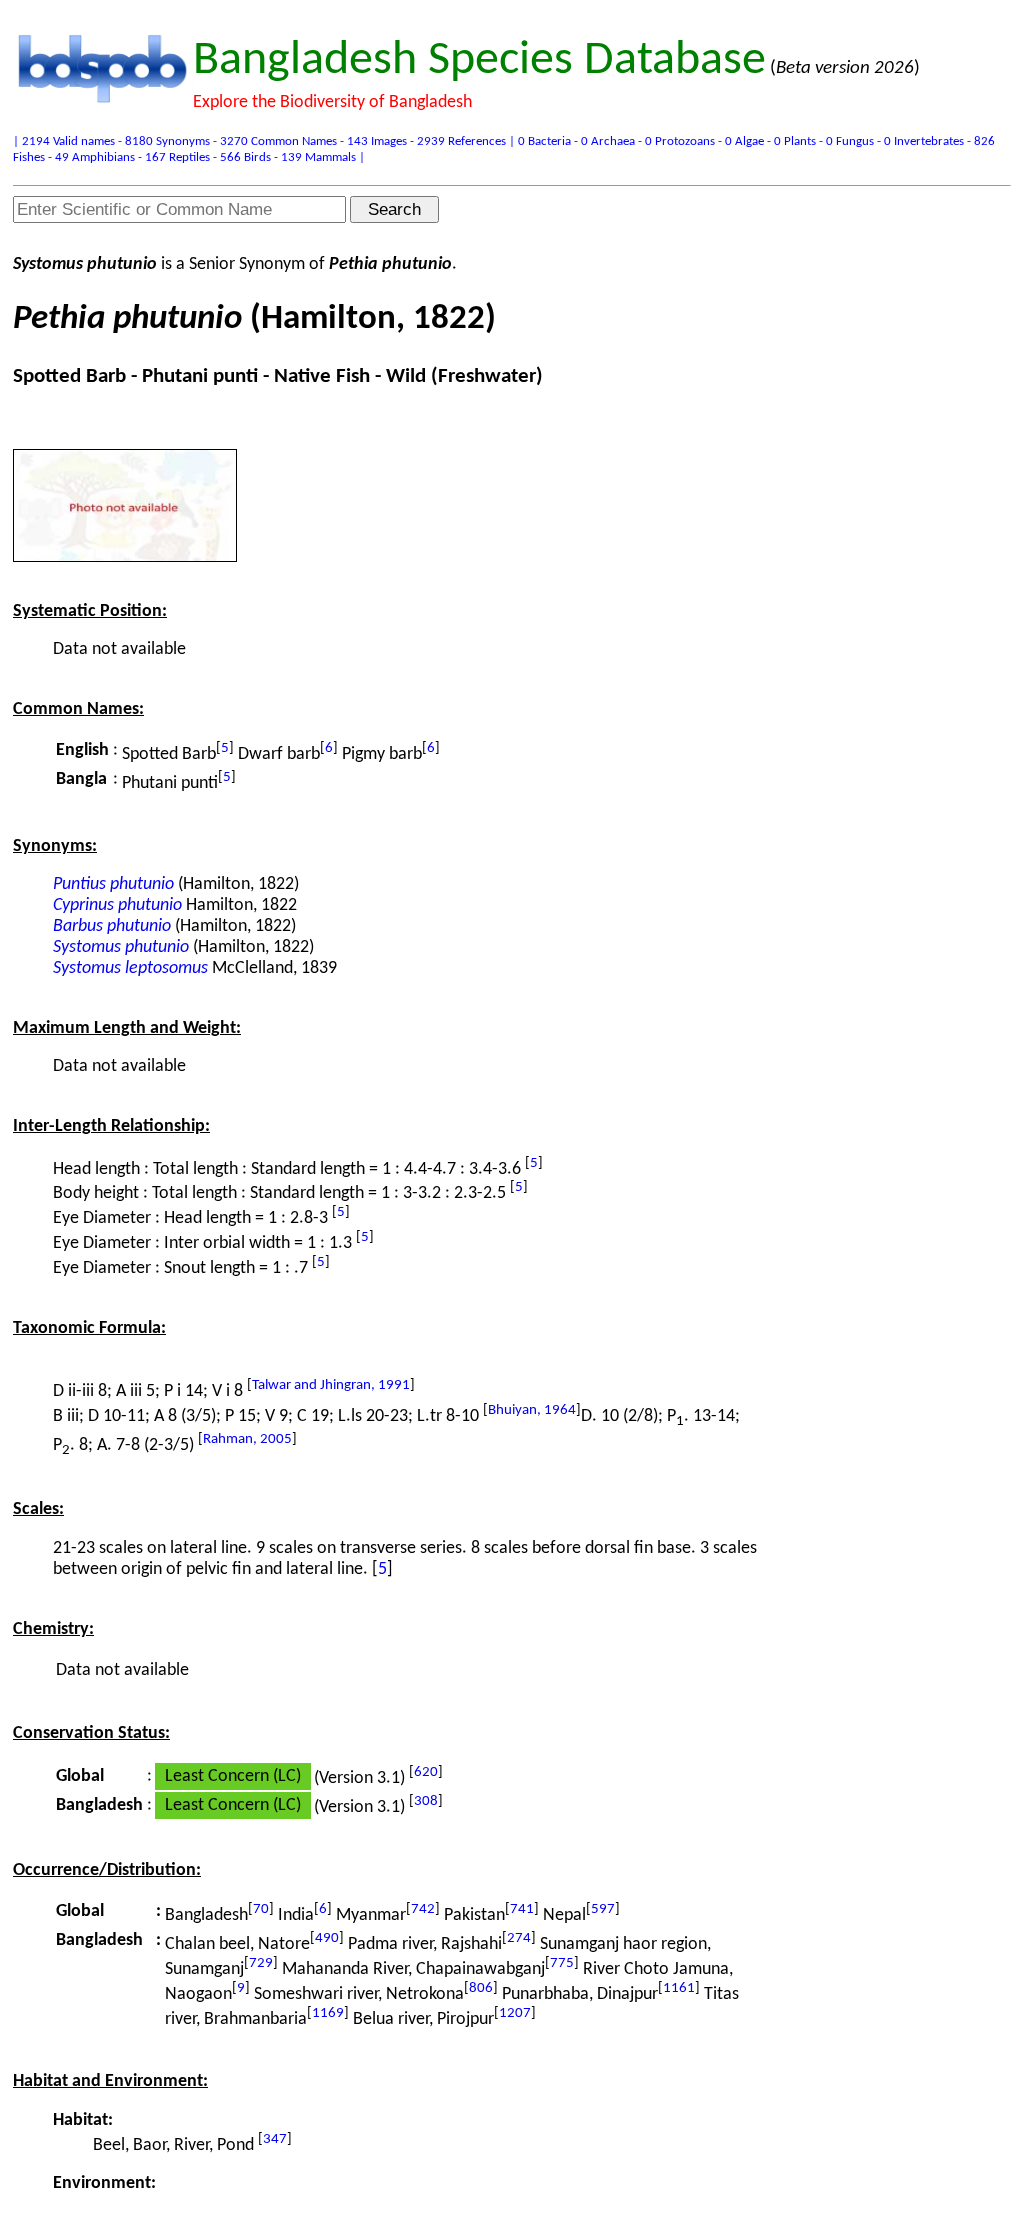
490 (327, 1938)
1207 (515, 2013)
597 (603, 1909)
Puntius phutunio (113, 884)
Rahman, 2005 (247, 1439)
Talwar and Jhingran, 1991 (331, 1385)
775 (562, 1963)
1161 (679, 1988)
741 (522, 1909)
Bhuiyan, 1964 (532, 1410)
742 (423, 1909)
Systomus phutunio (121, 947)
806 (481, 1988)
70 (261, 1909)
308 (426, 1801)
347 (275, 2139)
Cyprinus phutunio (117, 905)
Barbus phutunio (112, 926)
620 (426, 1772)
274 (519, 1938)
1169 (328, 2013)
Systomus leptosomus (130, 968)
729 (261, 1963)
